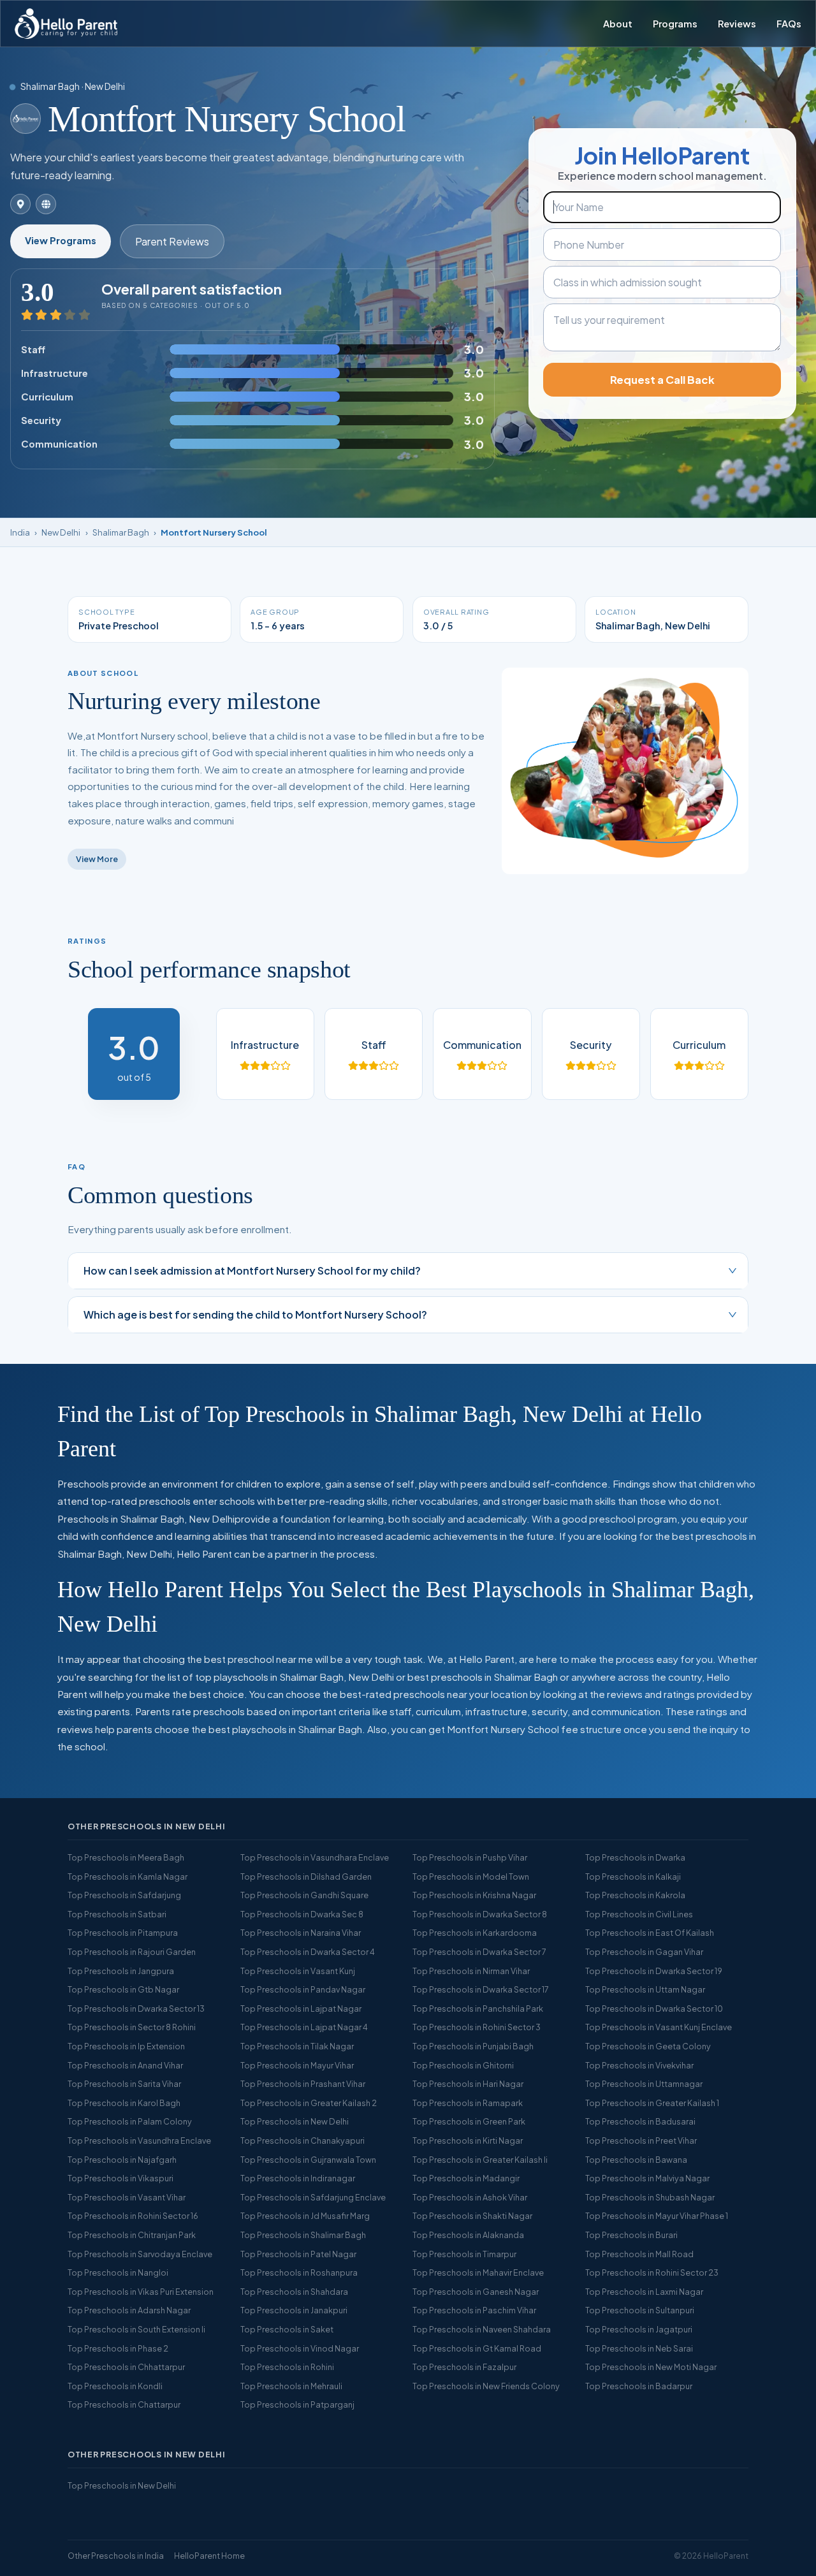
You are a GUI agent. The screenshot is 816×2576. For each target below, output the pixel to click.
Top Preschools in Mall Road (639, 2254)
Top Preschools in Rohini (287, 2367)
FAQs (789, 24)
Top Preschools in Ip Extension (126, 2046)
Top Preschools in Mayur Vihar (297, 2065)
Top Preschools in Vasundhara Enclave (315, 1857)
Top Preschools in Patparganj (297, 2404)
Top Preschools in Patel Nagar (298, 2254)
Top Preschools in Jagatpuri (639, 2329)
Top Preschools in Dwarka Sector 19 (654, 1971)
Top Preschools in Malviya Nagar (647, 2178)
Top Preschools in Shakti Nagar (472, 2216)
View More (97, 859)
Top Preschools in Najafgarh (122, 2160)
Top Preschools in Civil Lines (639, 1914)
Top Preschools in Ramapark (468, 2103)
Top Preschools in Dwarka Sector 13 (136, 2009)
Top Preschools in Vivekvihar (639, 2065)
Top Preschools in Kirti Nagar (468, 2141)
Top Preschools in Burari (631, 2235)
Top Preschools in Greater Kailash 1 (652, 2103)
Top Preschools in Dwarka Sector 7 (479, 1952)
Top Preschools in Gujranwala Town (308, 2160)
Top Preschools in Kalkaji (633, 1877)
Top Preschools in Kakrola (635, 1895)
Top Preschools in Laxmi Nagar (644, 2292)
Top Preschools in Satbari (117, 1914)
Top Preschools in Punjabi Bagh (473, 2046)
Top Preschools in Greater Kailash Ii (480, 2160)
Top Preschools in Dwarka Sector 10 (654, 2009)
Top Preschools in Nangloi (118, 2272)
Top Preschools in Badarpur (639, 2386)
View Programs (61, 240)
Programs (675, 24)
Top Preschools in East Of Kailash (650, 1933)
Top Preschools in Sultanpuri (640, 2310)
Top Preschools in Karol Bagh (124, 2103)
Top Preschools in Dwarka (635, 1857)
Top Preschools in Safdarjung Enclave (313, 2197)
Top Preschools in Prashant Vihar (303, 2084)
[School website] (46, 204)
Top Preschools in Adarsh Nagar (129, 2310)
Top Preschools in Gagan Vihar (644, 1952)
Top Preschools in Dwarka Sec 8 (302, 1914)
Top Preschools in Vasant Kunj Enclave (659, 2027)
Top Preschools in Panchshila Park (478, 2009)
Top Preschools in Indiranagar (298, 2178)
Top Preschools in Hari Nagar (468, 2084)
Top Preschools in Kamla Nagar (127, 1877)
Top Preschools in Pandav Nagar (303, 1989)
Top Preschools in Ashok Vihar (470, 2197)
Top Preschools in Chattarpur (124, 2404)
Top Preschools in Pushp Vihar (470, 1857)
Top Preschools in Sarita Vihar (124, 2084)
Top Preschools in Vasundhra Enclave (139, 2141)
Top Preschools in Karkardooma (475, 1933)
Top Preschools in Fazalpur (464, 2367)
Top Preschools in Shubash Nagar (650, 2197)
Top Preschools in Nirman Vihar (471, 1971)
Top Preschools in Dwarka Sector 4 (308, 1952)
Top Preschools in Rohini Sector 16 (133, 2216)
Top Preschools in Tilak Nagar (297, 2046)
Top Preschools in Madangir (466, 2178)
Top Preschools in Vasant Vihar (127, 2197)
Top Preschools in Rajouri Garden (132, 1952)
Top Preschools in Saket (287, 2329)
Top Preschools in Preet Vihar (641, 2141)
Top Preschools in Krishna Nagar (474, 1895)
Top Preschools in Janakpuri (294, 2310)
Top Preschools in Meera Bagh (126, 1857)
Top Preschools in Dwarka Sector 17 (481, 1989)
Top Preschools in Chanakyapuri (302, 2141)
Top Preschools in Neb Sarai (639, 2348)
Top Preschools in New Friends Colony (486, 2386)
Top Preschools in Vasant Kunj (298, 1971)
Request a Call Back (662, 380)
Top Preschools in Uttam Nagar (645, 1989)
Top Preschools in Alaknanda (468, 2235)
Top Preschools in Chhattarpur (126, 2367)
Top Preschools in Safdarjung (124, 1895)
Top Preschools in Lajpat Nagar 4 (304, 2027)
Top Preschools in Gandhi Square (304, 1895)
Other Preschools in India (116, 2556)
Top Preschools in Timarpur (464, 2254)
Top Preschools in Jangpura (121, 1971)
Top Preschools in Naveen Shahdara (482, 2329)
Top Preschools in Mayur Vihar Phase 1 (657, 2216)
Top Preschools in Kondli (115, 2386)
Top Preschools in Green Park (469, 2121)
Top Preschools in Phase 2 (118, 2348)
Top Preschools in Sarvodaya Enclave (140, 2254)
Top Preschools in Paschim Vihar (474, 2310)
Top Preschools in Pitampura (123, 1933)
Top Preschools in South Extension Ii (136, 2329)
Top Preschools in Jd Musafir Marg (305, 2216)
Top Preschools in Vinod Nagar (300, 2348)
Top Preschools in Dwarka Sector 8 (480, 1914)
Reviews (737, 24)
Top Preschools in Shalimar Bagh (303, 2235)
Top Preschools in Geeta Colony (648, 2046)
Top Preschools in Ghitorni (463, 2065)
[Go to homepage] (66, 24)
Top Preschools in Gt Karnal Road (477, 2348)
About (618, 24)
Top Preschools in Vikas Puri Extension (141, 2292)
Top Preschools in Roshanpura (299, 2272)
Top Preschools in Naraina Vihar (301, 1933)
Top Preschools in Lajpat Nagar (301, 2009)
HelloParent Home (209, 2556)
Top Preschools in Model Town (471, 1877)
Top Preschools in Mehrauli (291, 2386)
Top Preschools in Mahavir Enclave (478, 2272)
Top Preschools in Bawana (636, 2160)
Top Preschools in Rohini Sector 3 (477, 2027)
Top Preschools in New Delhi (295, 2121)
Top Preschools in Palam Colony (130, 2121)
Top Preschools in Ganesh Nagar (476, 2292)
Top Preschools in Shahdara (294, 2292)
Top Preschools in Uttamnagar (644, 2084)
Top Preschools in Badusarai (640, 2121)
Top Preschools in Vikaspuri (120, 2178)
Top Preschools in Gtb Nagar (123, 1989)
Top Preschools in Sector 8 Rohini (132, 2027)
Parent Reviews (172, 241)
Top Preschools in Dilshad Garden (306, 1877)
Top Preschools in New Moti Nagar (651, 2367)
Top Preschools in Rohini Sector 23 (652, 2272)
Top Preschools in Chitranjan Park (132, 2235)
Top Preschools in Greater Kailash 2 (309, 2103)
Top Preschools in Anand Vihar (125, 2065)
